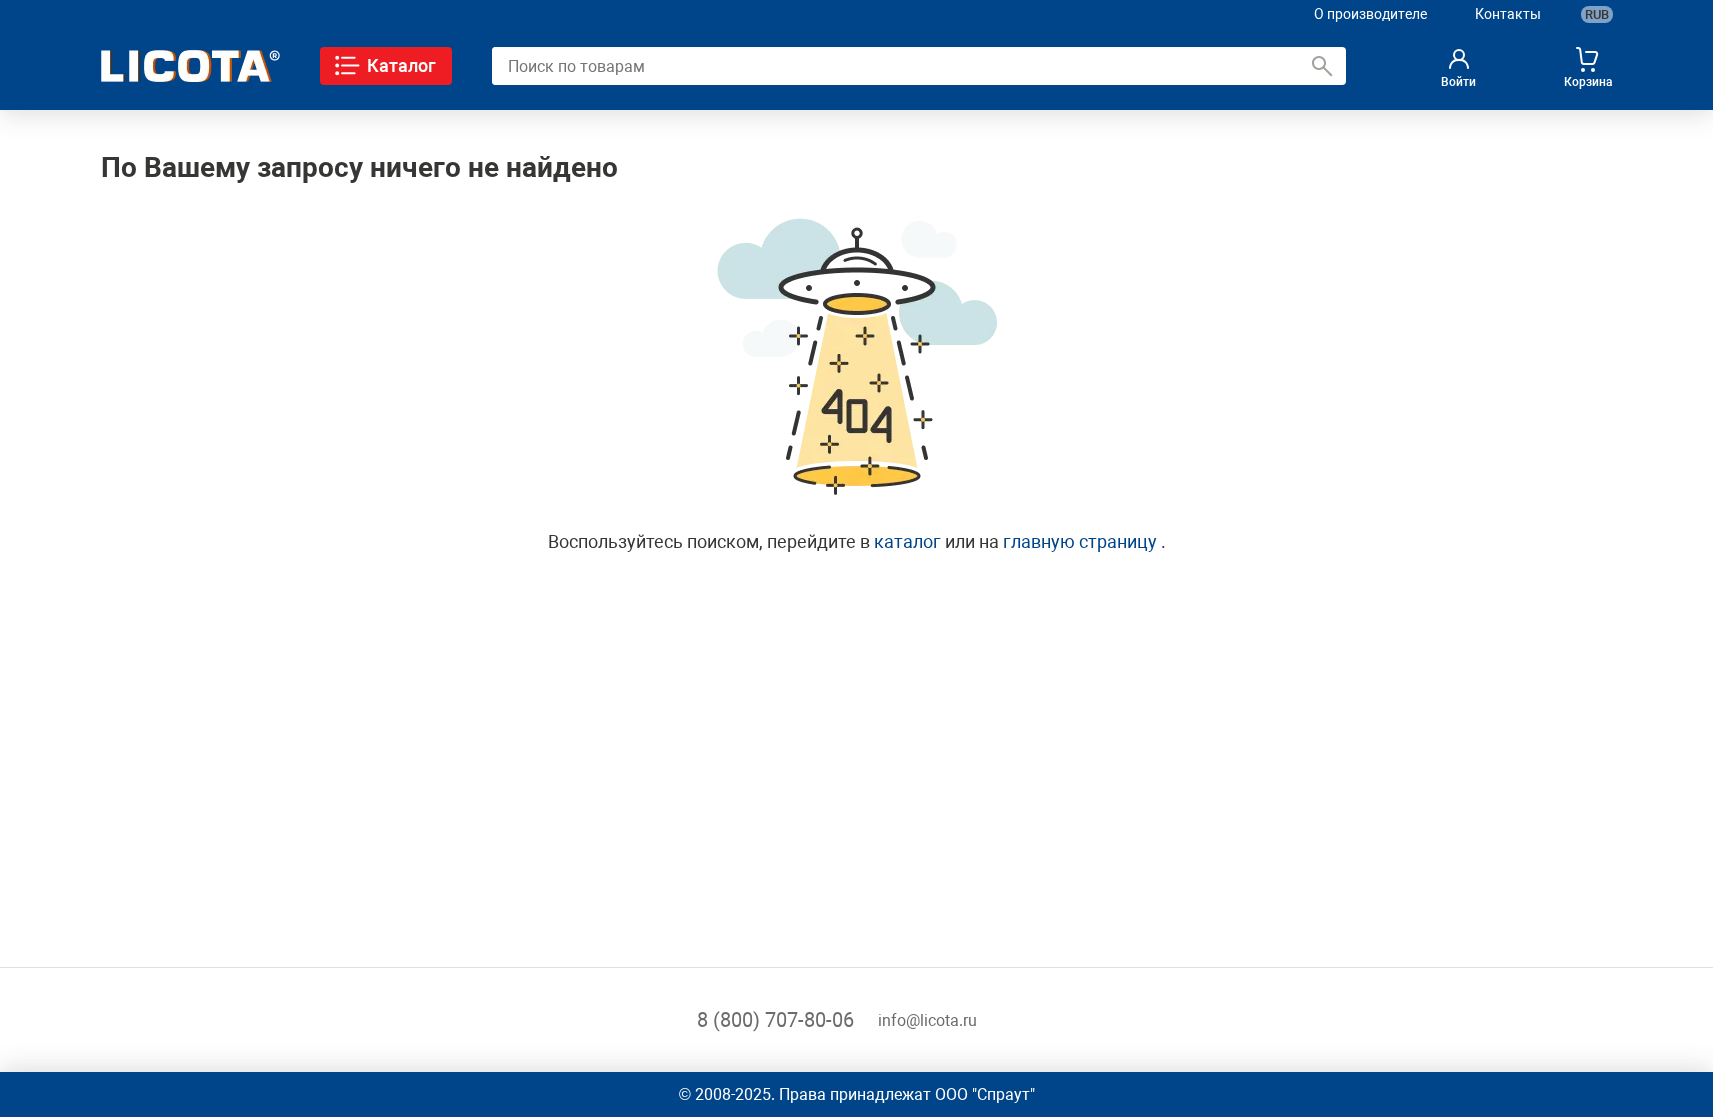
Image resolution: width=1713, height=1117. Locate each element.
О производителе (1370, 14)
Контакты (1508, 14)
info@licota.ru (927, 1020)
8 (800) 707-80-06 (775, 1020)
